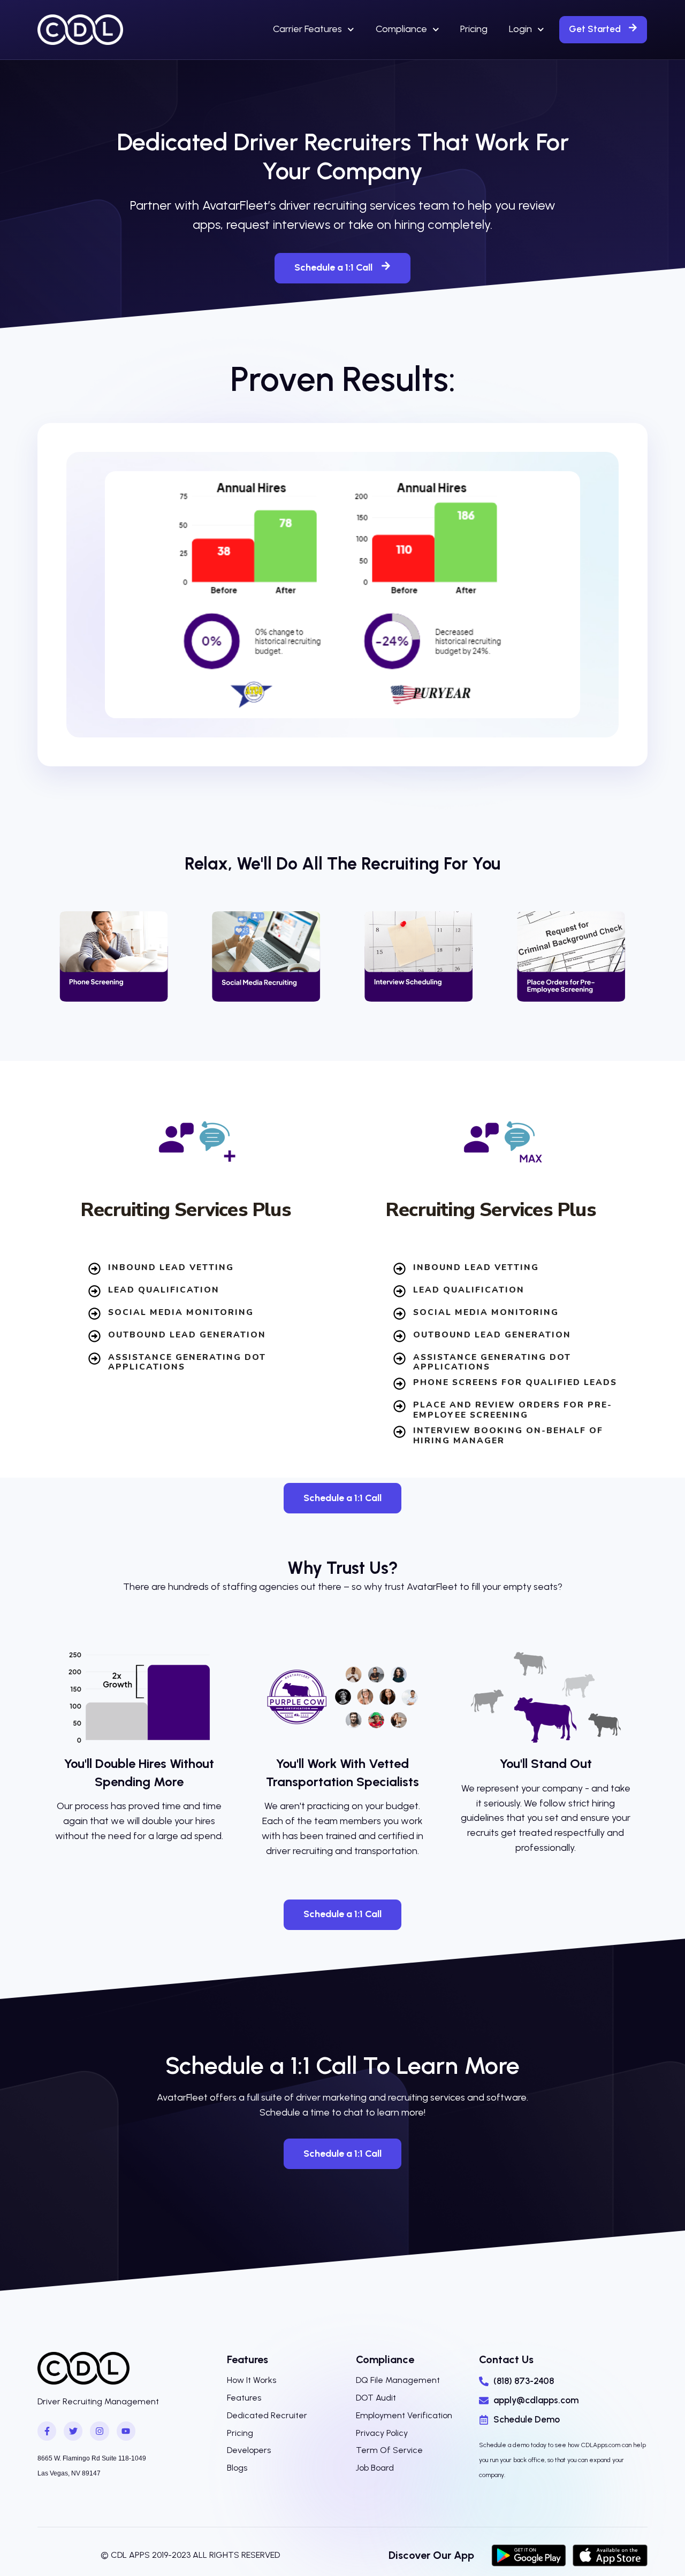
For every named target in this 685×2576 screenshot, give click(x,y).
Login (520, 29)
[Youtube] (126, 2431)
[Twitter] (73, 2431)
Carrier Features (307, 29)
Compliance (401, 29)
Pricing (474, 29)
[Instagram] (99, 2431)
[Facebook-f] (47, 2431)
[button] (603, 29)
